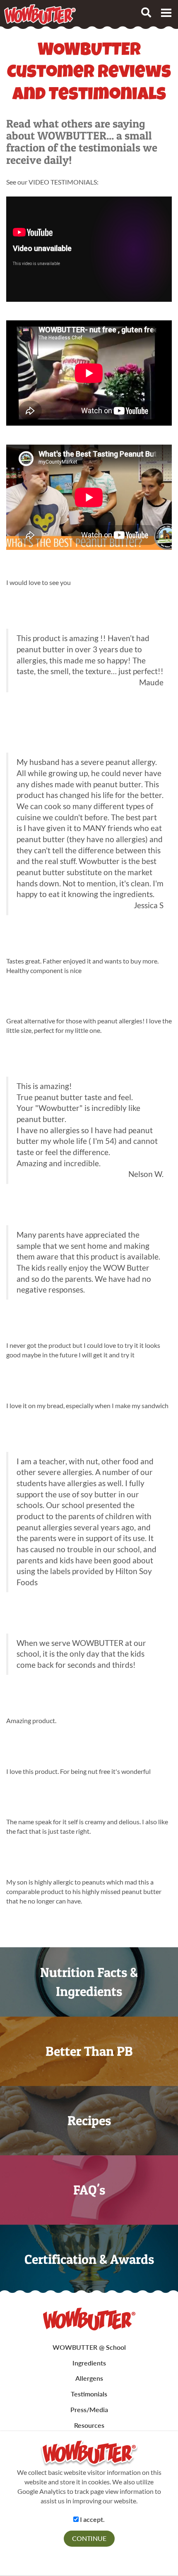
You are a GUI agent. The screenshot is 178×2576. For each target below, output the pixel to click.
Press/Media (89, 2409)
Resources (89, 2425)
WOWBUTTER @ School (89, 2347)
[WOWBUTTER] (89, 2319)
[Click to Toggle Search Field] (146, 12)
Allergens (89, 2378)
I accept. (92, 2519)
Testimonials (89, 2394)
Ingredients (89, 2363)
